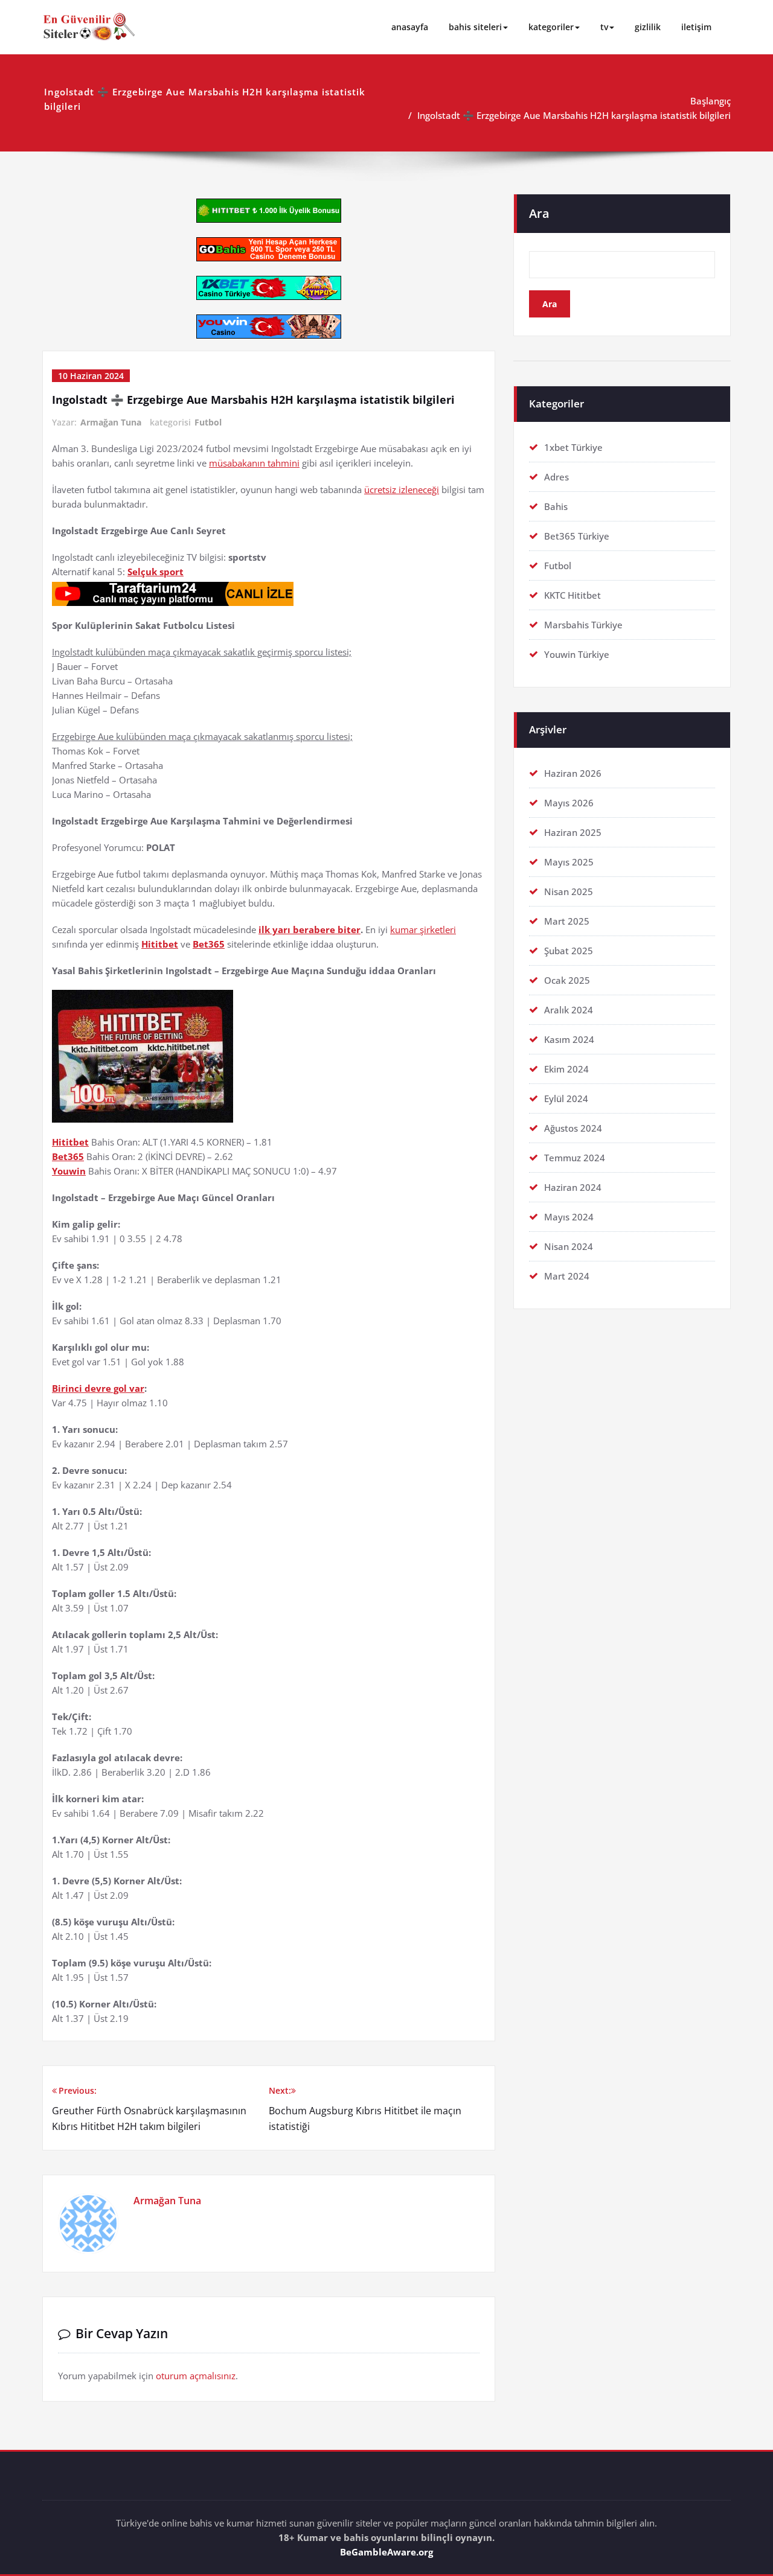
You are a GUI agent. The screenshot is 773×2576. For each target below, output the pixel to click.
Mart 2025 (567, 921)
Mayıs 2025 (569, 862)
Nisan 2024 (569, 1246)
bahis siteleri (475, 27)
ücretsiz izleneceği (402, 489)
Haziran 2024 (573, 1187)
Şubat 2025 (569, 951)
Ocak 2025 (567, 980)
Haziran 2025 (573, 832)
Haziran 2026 (573, 773)
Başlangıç (710, 101)
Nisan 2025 (569, 891)
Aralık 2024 (569, 1010)
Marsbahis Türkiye (583, 625)
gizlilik (648, 27)
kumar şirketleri (423, 929)
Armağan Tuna (111, 422)
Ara (539, 213)
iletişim (696, 27)
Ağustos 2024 (573, 1128)
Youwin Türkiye (577, 654)
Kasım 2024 (569, 1039)
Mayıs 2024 (569, 1217)
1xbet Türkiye (573, 447)
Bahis (556, 506)
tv (604, 27)
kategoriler (551, 27)
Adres (556, 477)
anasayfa (410, 27)
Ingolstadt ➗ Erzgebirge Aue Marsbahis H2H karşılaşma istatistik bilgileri (574, 115)
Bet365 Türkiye (577, 536)
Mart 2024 (567, 1276)
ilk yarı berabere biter (310, 929)
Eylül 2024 (566, 1098)
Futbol (208, 422)
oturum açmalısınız (196, 2376)
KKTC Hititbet (573, 595)
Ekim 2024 (566, 1069)
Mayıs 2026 (569, 803)
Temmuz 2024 (575, 1158)
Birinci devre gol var (98, 1388)
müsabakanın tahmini (254, 463)
